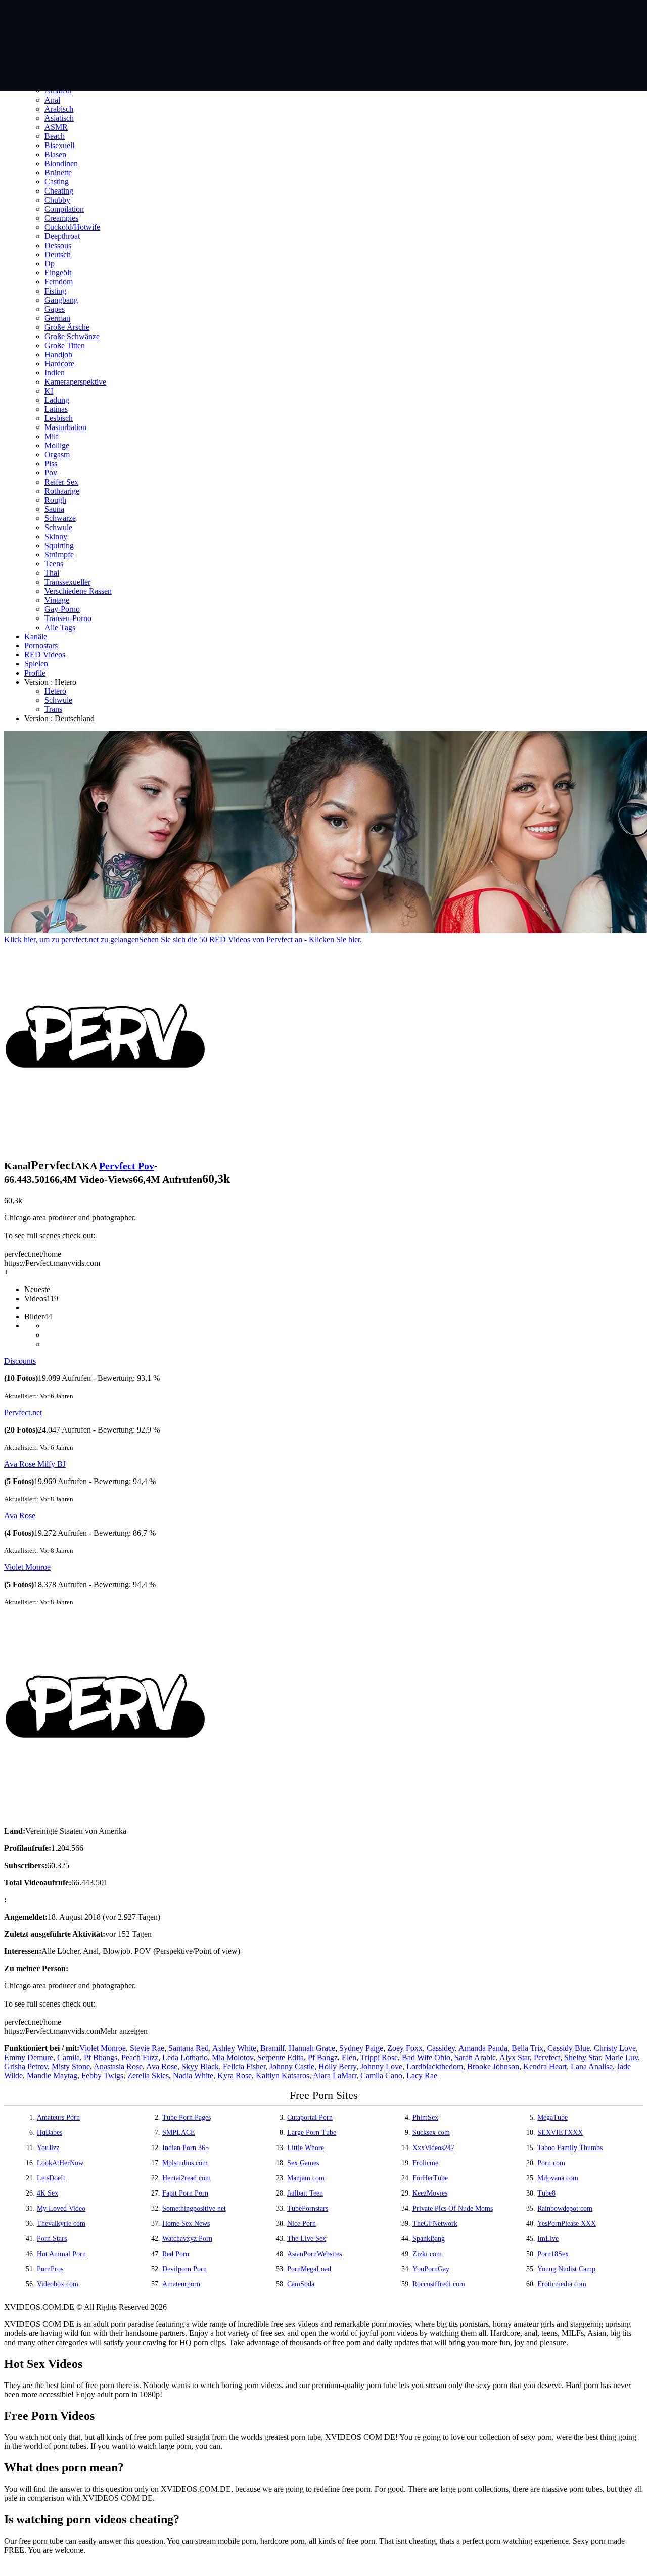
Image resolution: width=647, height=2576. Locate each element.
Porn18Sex (553, 2254)
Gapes (55, 309)
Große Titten (65, 345)
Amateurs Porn (58, 2117)
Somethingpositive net (194, 2208)
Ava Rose (20, 1516)
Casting (57, 182)
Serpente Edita (281, 2057)
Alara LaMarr (335, 2076)
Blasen (55, 154)
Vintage (57, 600)
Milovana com (558, 2178)
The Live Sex (307, 2239)
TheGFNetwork (435, 2224)
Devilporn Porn (184, 2269)
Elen (349, 2057)
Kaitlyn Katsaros (283, 2076)
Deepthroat (62, 236)
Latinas (56, 409)
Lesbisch (59, 418)
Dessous (58, 245)
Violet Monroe (27, 1567)
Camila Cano (381, 2076)
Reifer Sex (61, 482)
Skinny (56, 536)
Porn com (551, 2163)
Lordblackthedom (435, 2066)
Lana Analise (592, 2066)
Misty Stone (71, 2066)
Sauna (54, 509)
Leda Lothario (185, 2057)
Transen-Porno (68, 618)
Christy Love (615, 2048)
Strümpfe (59, 555)
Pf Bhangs (101, 2057)
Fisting (55, 291)
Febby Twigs (102, 2076)
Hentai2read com (187, 2178)
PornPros (50, 2269)
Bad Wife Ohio (426, 2057)
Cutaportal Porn (310, 2117)
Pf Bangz (323, 2057)
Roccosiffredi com (439, 2284)
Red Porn (176, 2254)
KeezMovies (430, 2193)
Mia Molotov (233, 2057)
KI (49, 391)
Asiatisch (59, 118)
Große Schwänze (72, 336)
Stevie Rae (147, 2048)
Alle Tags (60, 627)
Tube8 (546, 2193)
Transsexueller (67, 582)
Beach (55, 136)
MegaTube (552, 2117)
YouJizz (48, 2148)
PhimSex (425, 2117)
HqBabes (50, 2133)
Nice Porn (302, 2224)
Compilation (64, 209)
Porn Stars (52, 2239)
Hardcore (59, 364)
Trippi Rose (379, 2057)
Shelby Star (582, 2057)
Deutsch (58, 254)
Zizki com (427, 2254)
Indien (55, 373)
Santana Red (189, 2048)
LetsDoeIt (51, 2178)
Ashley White (234, 2048)
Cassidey (441, 2048)
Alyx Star (515, 2057)
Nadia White (193, 2076)
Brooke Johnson (493, 2066)
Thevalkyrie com (61, 2224)
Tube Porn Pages (187, 2117)
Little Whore (306, 2148)
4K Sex (48, 2193)
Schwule (58, 527)
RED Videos (45, 655)
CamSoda (301, 2284)
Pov (51, 473)
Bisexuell (59, 145)
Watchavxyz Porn (187, 2239)
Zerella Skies (148, 2076)
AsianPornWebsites (314, 2254)
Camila (68, 2057)
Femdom (59, 282)
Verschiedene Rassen (78, 591)
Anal (52, 100)
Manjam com (306, 2178)
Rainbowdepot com (565, 2208)
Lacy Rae (422, 2076)
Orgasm (57, 455)
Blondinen (61, 163)
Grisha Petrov (26, 2066)
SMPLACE (179, 2133)
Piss (51, 464)
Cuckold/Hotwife (72, 227)
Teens (54, 564)
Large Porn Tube (312, 2133)
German (57, 318)
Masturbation (65, 427)
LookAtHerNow (60, 2163)
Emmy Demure (29, 2057)
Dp (50, 264)
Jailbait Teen (305, 2193)
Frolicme (425, 2163)
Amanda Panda (483, 2048)
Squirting (59, 545)
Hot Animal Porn (61, 2254)
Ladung (57, 400)
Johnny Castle (292, 2066)
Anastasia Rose (118, 2066)
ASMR (56, 127)
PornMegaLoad (309, 2269)
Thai (52, 573)
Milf (51, 436)
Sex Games (303, 2163)
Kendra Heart (545, 2066)
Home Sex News (186, 2224)
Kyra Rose (235, 2076)
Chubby (57, 200)
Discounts (20, 1361)
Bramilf (272, 2048)
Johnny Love (381, 2066)
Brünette (58, 173)
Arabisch (59, 109)
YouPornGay (431, 2269)
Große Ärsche (67, 327)
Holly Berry (337, 2066)
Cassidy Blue (569, 2048)
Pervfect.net (23, 1413)
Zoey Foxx (405, 2048)
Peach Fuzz (140, 2057)
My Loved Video (61, 2208)
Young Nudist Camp (566, 2269)
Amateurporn (181, 2284)
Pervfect (547, 2057)
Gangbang (61, 300)
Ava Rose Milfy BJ (35, 1464)
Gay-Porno (62, 609)
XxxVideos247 (433, 2148)
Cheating (59, 191)
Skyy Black (200, 2066)
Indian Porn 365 (186, 2148)
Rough (55, 500)
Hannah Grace (312, 2048)
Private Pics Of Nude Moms (453, 2208)
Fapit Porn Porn (185, 2193)
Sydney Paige (361, 2048)
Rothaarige (62, 491)
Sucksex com (431, 2133)
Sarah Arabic (475, 2057)
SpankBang (429, 2239)
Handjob (58, 354)
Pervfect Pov (127, 1166)
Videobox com (58, 2284)
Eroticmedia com (562, 2284)
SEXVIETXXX (560, 2133)
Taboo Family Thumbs (570, 2148)
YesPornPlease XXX (567, 2224)
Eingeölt (58, 273)
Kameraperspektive (75, 382)
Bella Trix (527, 2048)
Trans (53, 709)
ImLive (548, 2239)
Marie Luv (621, 2057)
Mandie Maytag (52, 2076)
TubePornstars (308, 2208)
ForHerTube (430, 2178)
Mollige (57, 445)
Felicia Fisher (244, 2066)
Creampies (61, 218)
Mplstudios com (185, 2163)
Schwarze (60, 518)
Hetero (55, 691)
